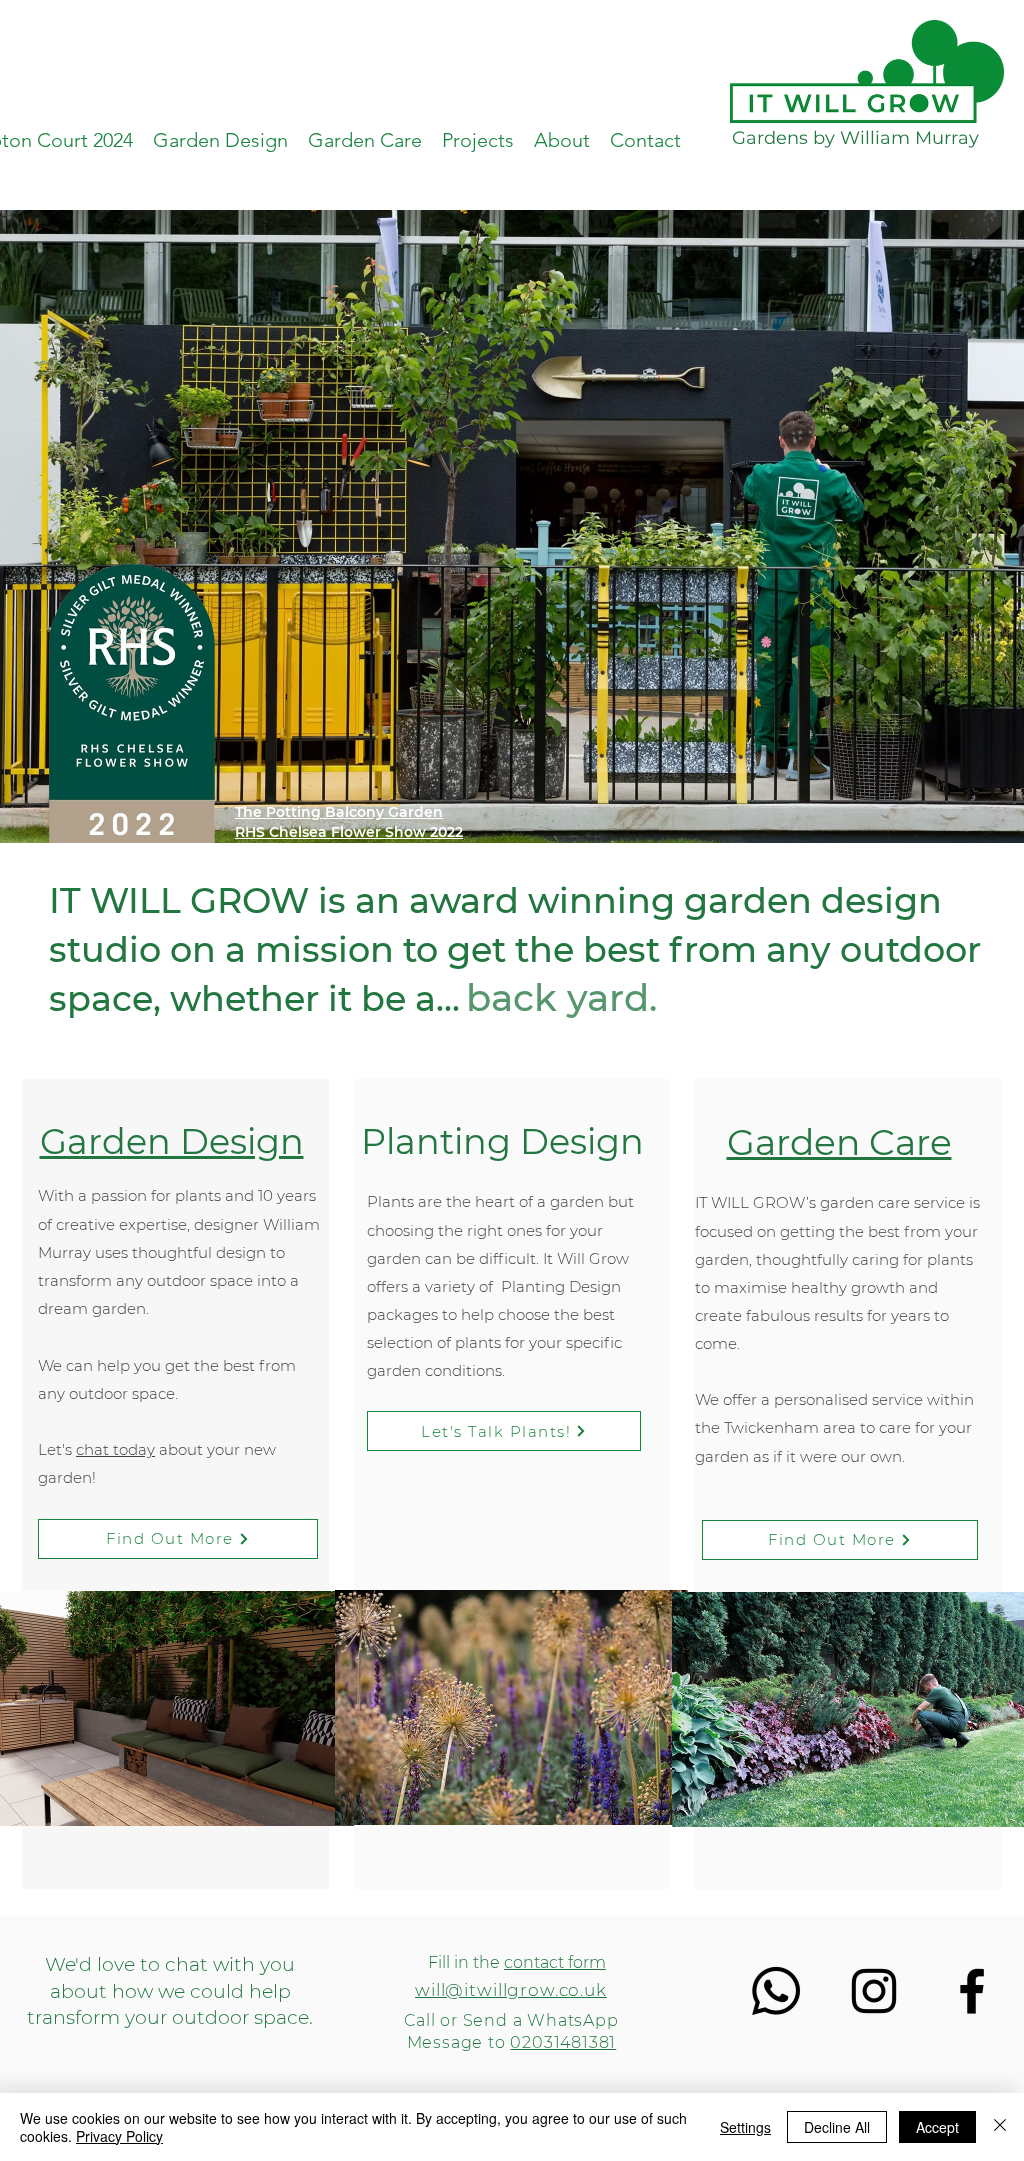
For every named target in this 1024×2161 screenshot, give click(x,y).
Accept (937, 2127)
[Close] (1000, 2127)
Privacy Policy (119, 2136)
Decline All (837, 2127)
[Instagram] (874, 1991)
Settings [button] (745, 2127)
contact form (555, 1962)
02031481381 (563, 2042)
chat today (115, 1449)
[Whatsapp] (776, 1991)
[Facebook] (972, 1991)
